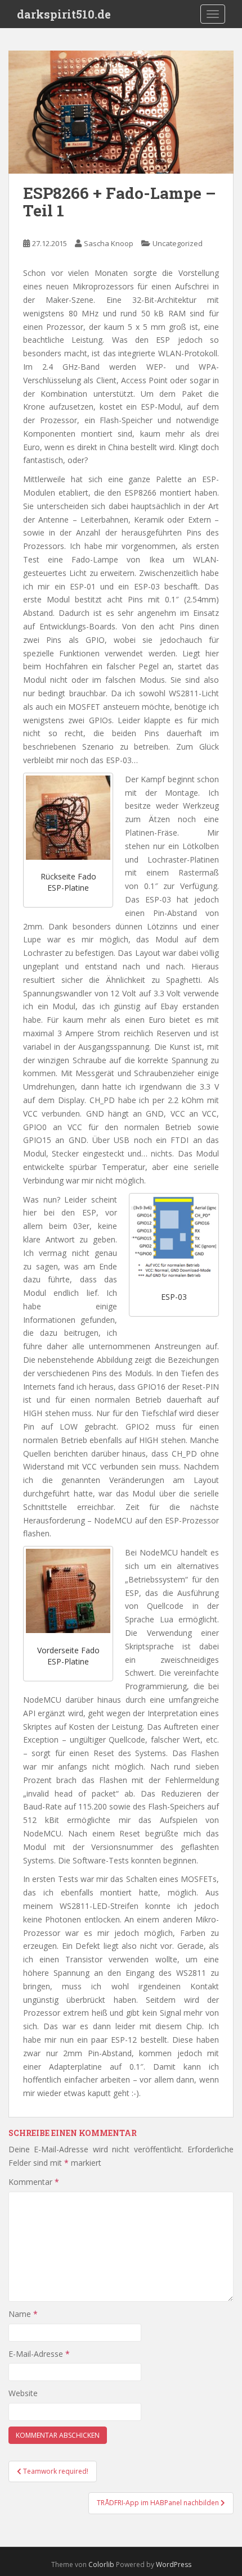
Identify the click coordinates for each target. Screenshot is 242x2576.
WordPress (174, 2564)
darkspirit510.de (64, 14)
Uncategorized (178, 243)
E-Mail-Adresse (39, 2354)
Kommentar (34, 2182)
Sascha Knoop (109, 243)
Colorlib (101, 2564)
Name (23, 2314)
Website (23, 2393)
